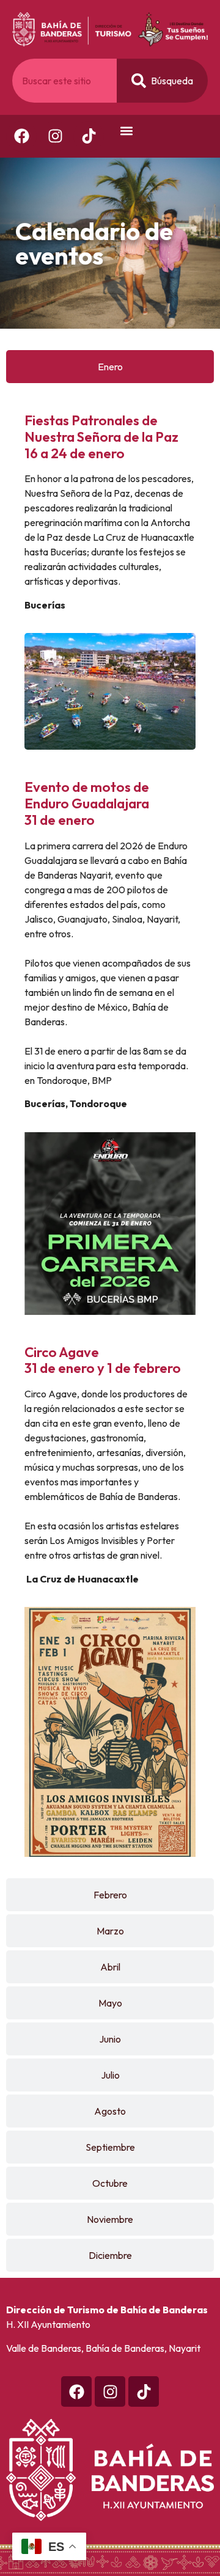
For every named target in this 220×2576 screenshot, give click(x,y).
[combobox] (64, 81)
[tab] (110, 367)
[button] (126, 131)
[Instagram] (55, 136)
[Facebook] (21, 136)
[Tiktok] (144, 2391)
